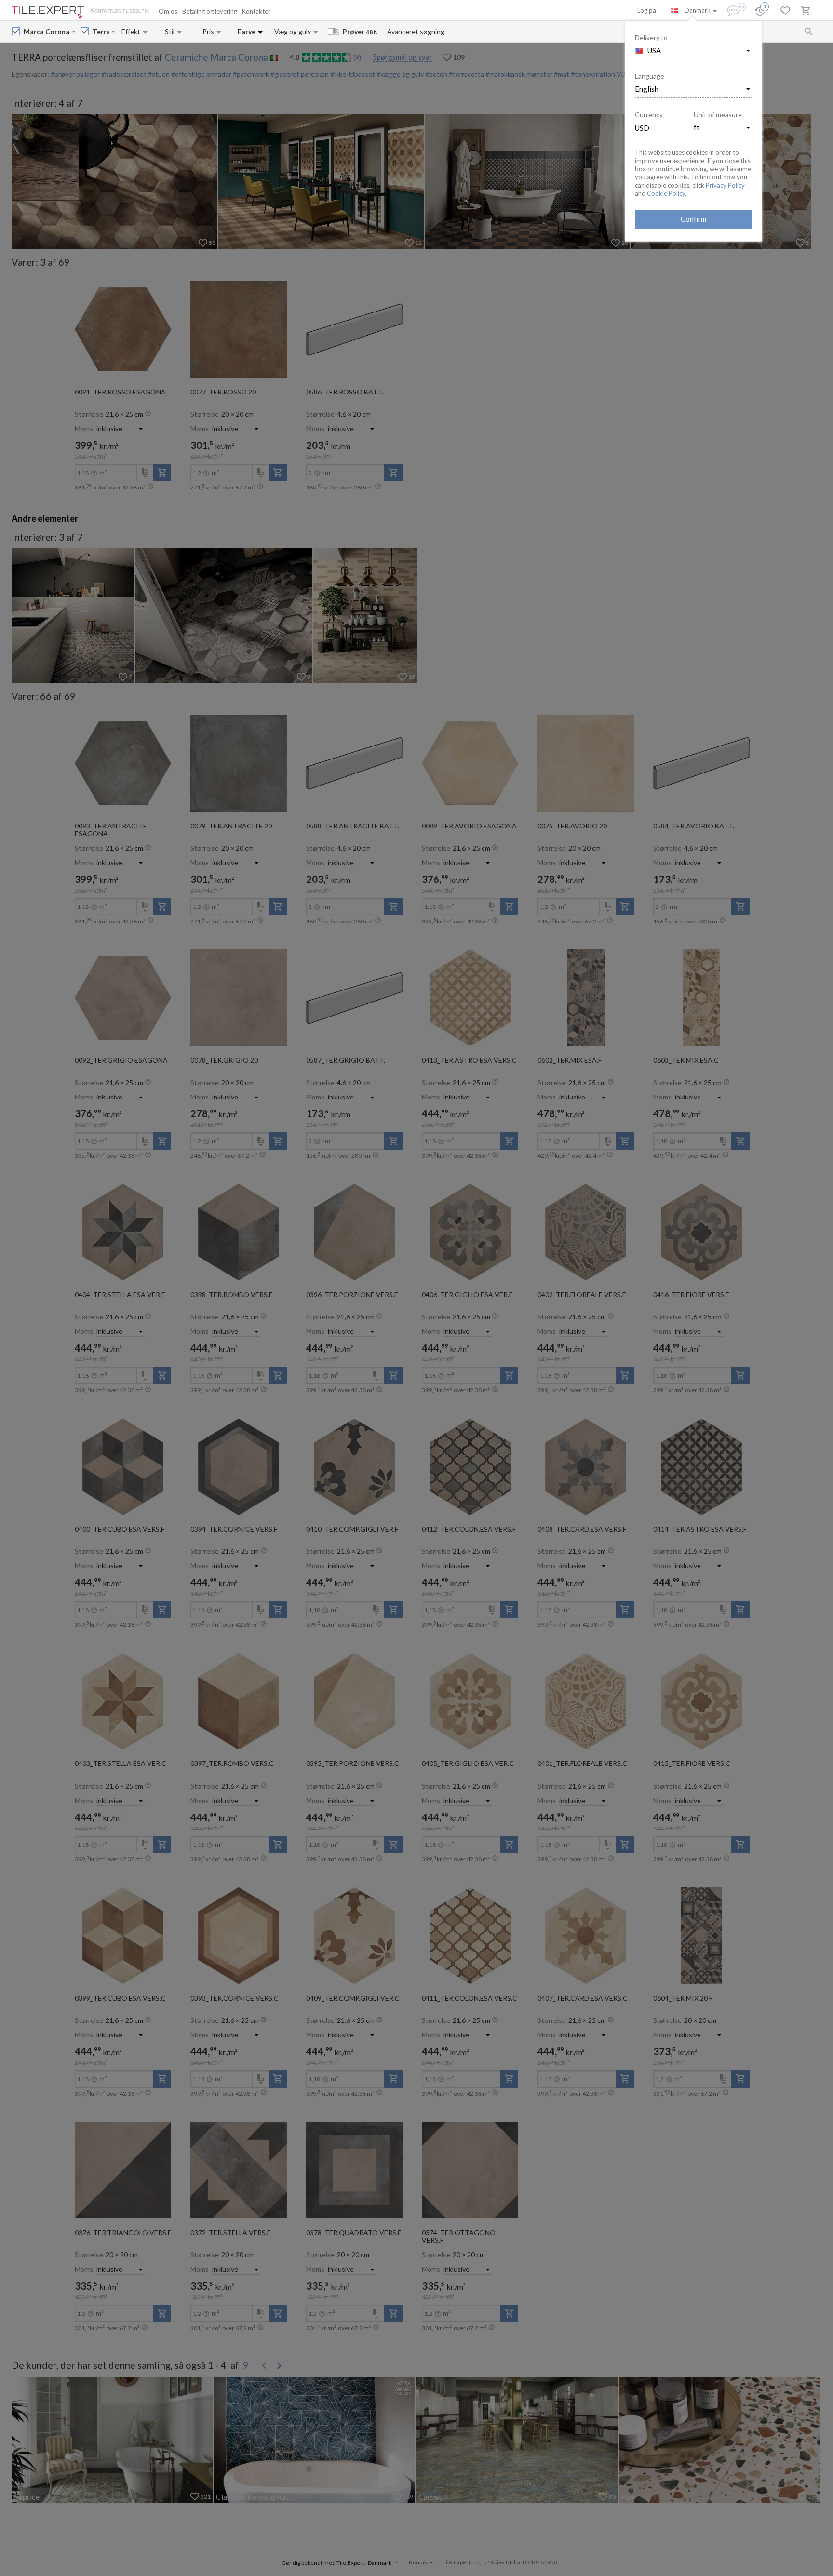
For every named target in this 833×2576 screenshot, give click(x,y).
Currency (649, 115)
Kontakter (256, 11)
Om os (168, 11)
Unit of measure (718, 115)
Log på (647, 10)
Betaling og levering (210, 11)
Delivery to (651, 37)
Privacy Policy (725, 185)
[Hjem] (48, 13)
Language (650, 76)
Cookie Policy (666, 193)
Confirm (693, 219)
